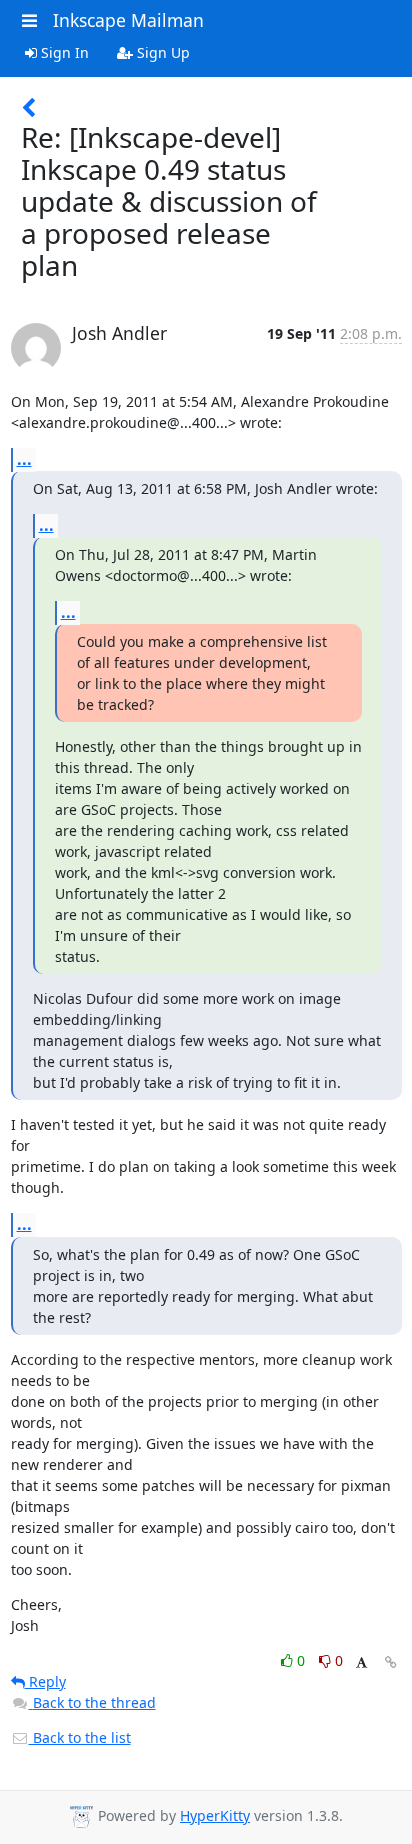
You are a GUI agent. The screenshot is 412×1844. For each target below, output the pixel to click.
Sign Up (161, 52)
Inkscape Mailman (128, 20)
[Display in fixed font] (361, 1663)
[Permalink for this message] (391, 1662)
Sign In (63, 52)
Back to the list (80, 1737)
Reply (45, 1681)
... (24, 459)
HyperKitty (215, 1815)
